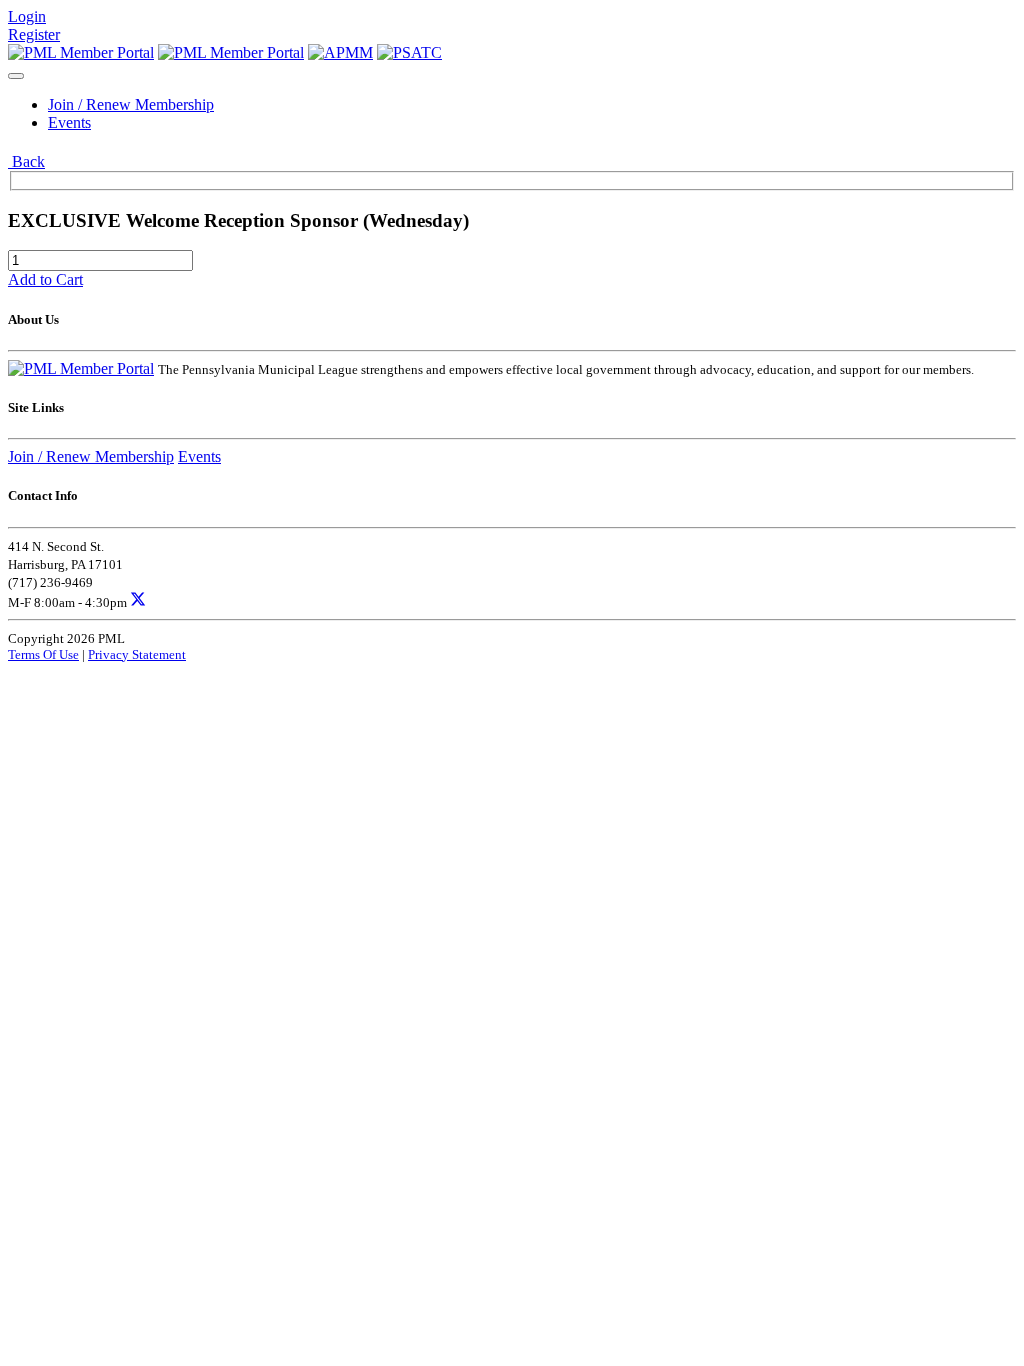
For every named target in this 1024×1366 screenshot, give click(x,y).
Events (69, 122)
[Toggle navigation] (16, 76)
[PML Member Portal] (81, 52)
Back (26, 161)
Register (34, 34)
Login (27, 16)
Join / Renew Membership (131, 104)
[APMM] (340, 52)
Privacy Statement (137, 654)
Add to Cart (45, 279)
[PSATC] (409, 52)
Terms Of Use (43, 654)
